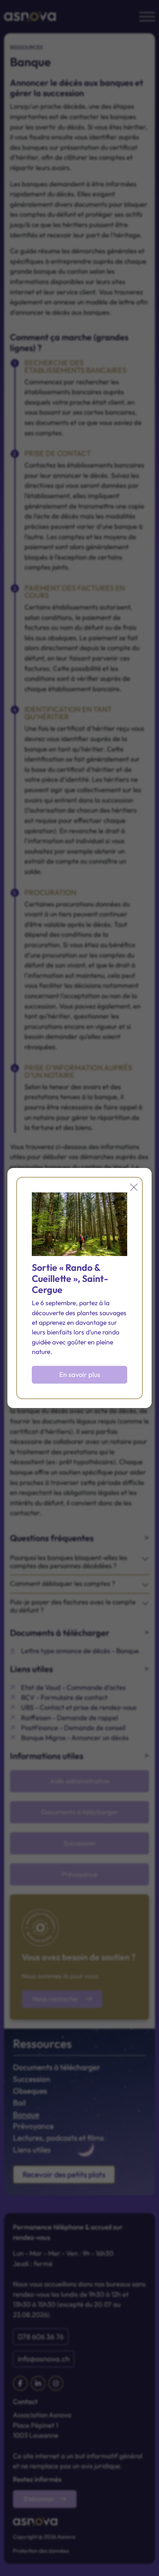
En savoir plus (80, 1375)
